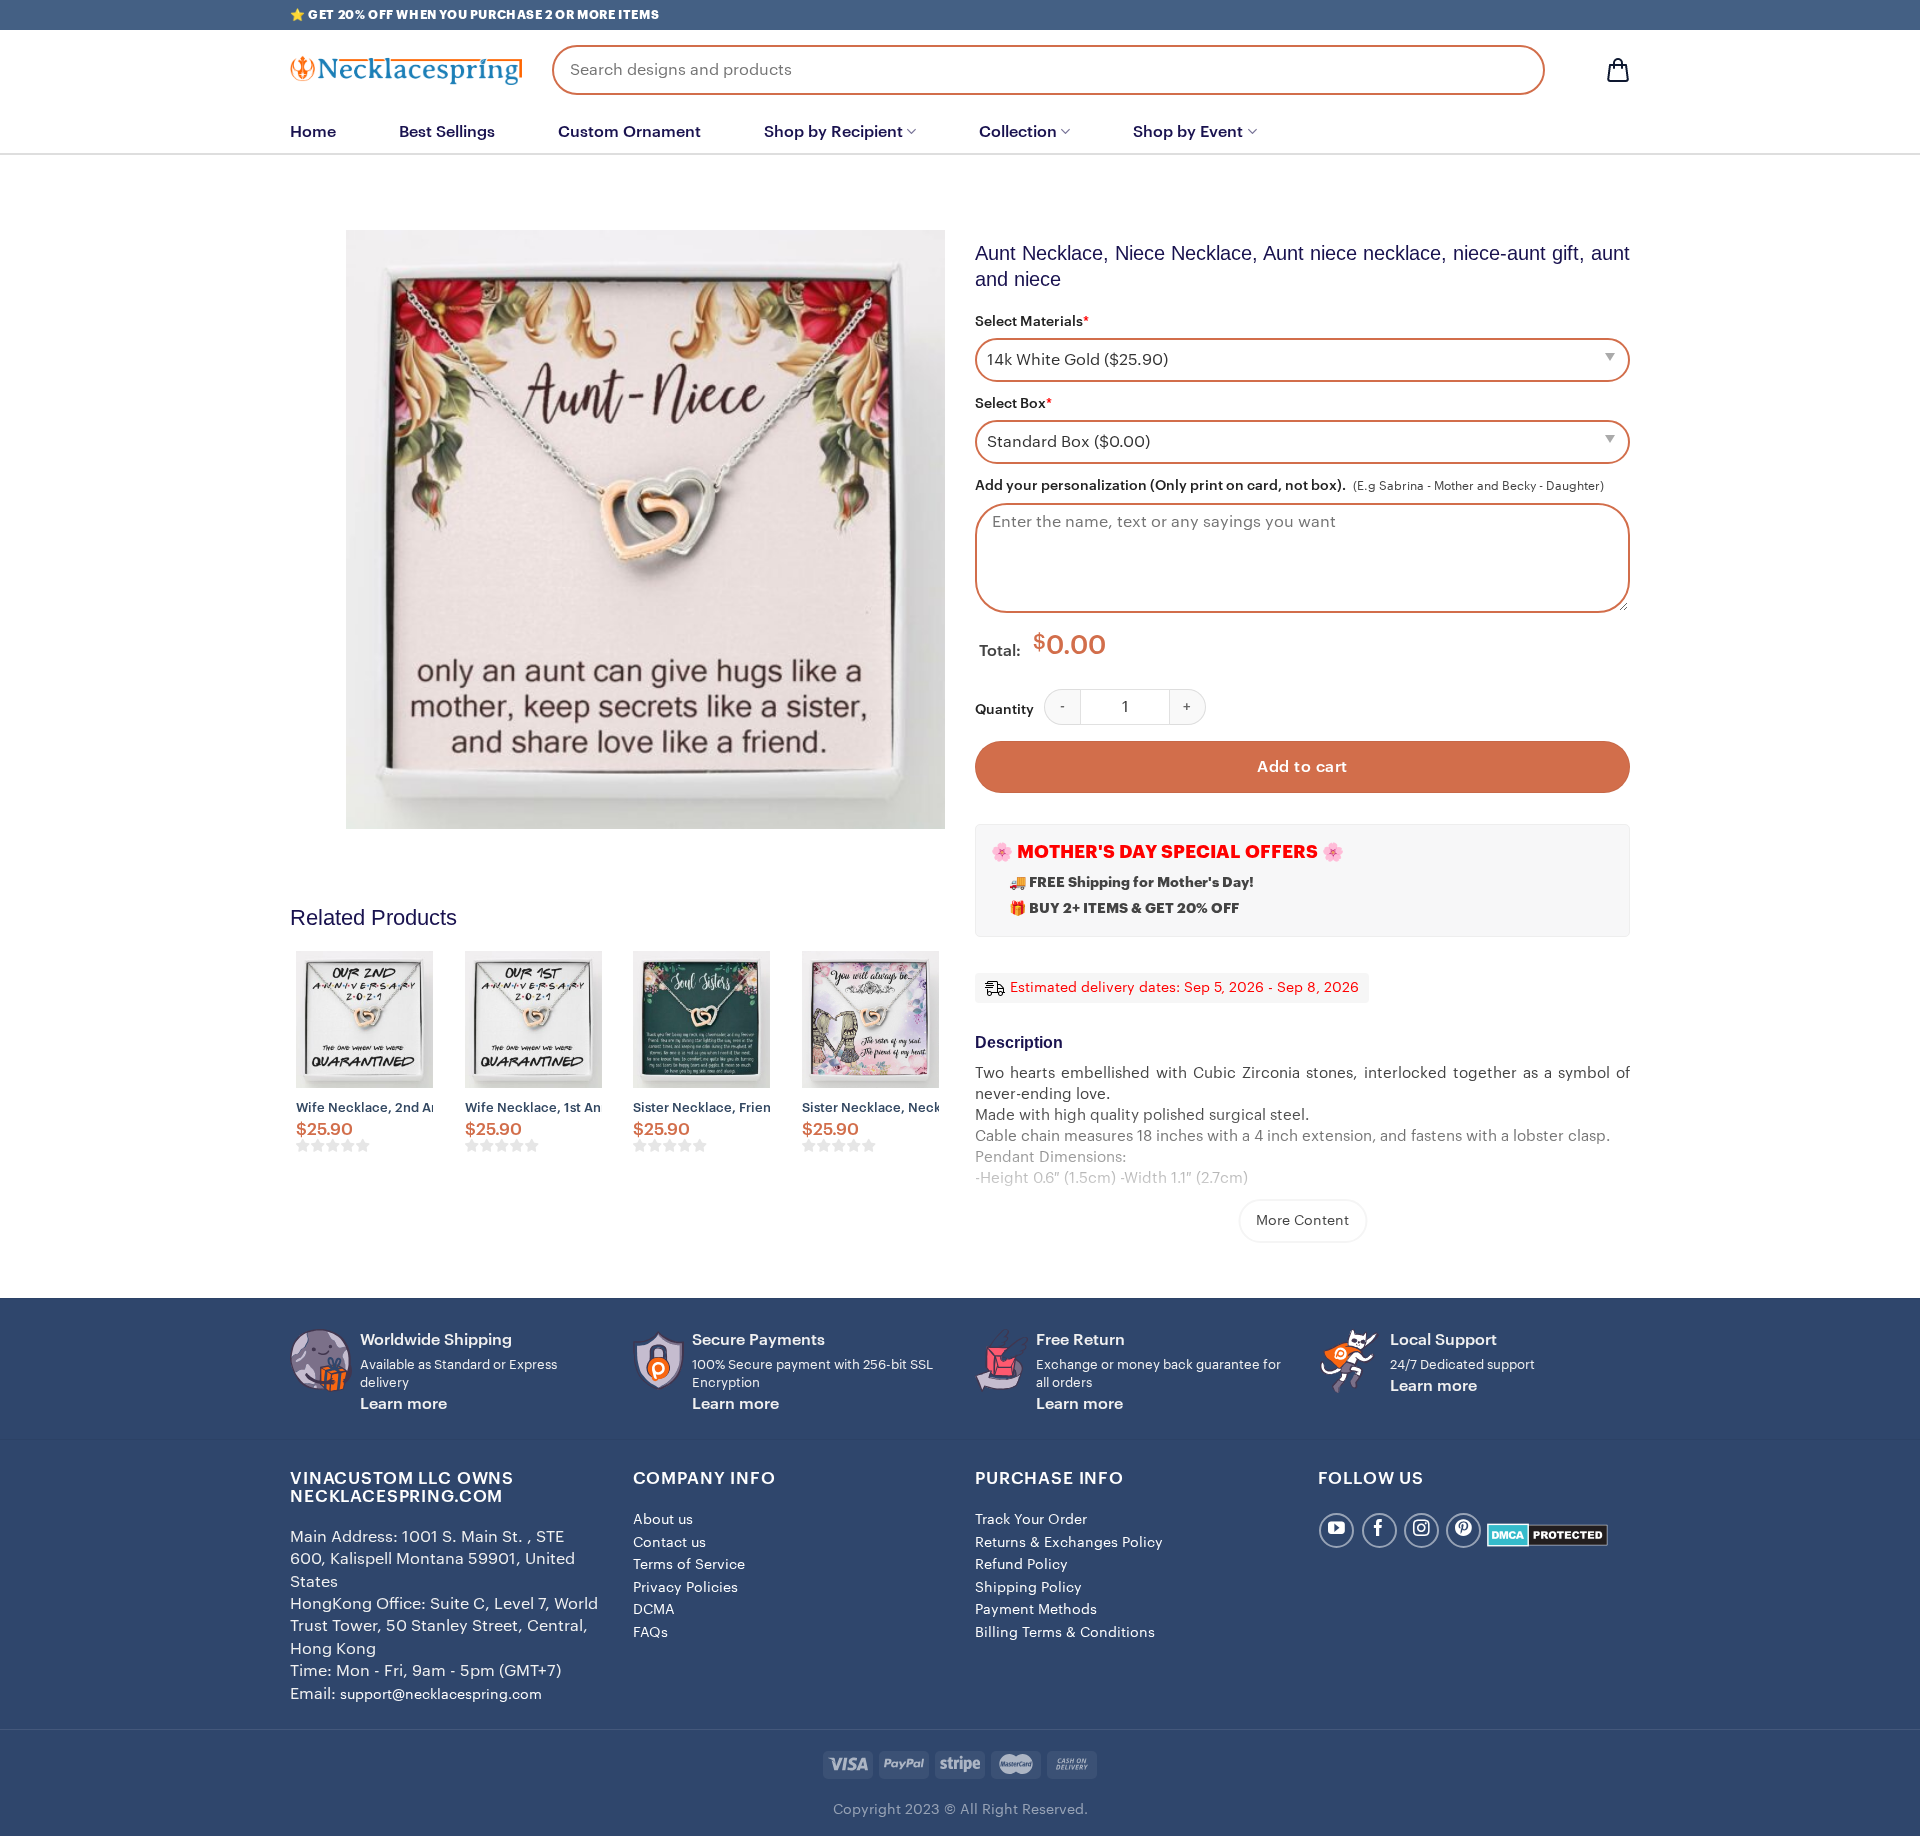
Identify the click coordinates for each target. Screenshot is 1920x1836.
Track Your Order (1031, 1520)
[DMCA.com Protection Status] (1547, 1535)
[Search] (1515, 70)
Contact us (669, 1543)
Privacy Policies (685, 1588)
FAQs (650, 1633)
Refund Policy (1021, 1565)
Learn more (403, 1404)
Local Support (1443, 1340)
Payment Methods (1036, 1610)
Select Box (1013, 404)
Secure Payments (758, 1340)
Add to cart (1302, 767)
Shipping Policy (1028, 1588)
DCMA (654, 1610)
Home (313, 132)
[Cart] (1618, 70)
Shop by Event (1188, 132)
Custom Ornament (629, 132)
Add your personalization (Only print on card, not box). (1160, 486)
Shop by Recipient (833, 132)
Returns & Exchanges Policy (1069, 1543)
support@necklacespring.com (441, 1695)
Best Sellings (447, 132)
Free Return (1080, 1340)
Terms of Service (689, 1565)
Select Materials (1032, 322)
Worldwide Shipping (436, 1340)
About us (663, 1520)
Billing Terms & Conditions (1065, 1633)
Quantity (1004, 710)
